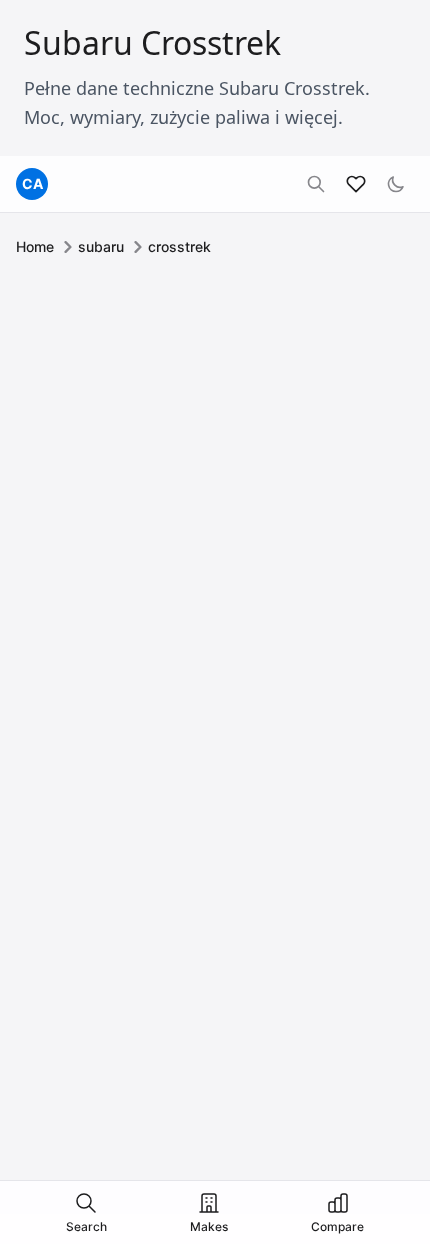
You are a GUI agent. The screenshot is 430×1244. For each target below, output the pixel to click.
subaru (101, 246)
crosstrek (179, 246)
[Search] (316, 184)
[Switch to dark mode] (396, 184)
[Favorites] (356, 184)
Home (35, 246)
